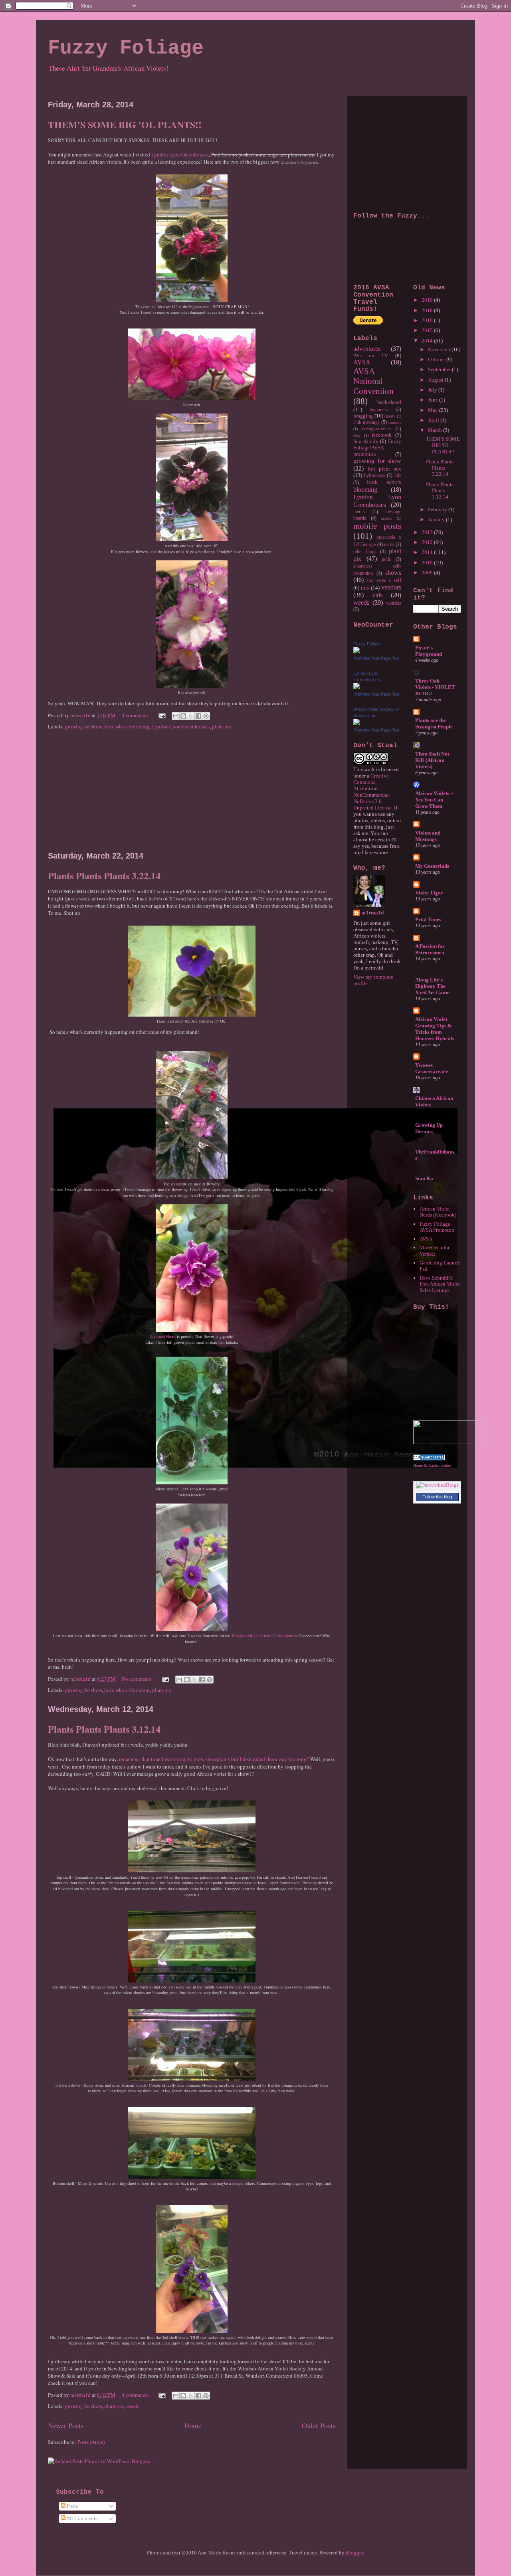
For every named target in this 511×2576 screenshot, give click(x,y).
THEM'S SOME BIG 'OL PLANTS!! (125, 124)
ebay (357, 435)
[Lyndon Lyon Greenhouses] (357, 688)
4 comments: (136, 715)
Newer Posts (66, 2426)
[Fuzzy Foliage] (357, 652)
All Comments (81, 2518)
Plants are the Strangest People (434, 723)
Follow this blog (437, 1497)
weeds (133, 2406)
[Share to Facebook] (198, 716)
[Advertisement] (192, 791)
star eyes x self (384, 580)
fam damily (366, 441)
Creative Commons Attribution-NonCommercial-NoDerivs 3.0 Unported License (372, 792)
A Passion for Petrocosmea (430, 949)
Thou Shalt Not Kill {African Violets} (432, 760)
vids (377, 595)
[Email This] (176, 716)
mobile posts (377, 526)
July (433, 390)
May (434, 410)
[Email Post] (161, 715)
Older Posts (319, 2426)
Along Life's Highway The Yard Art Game (432, 986)
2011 (428, 552)
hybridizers (375, 476)
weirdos (394, 603)
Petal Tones (428, 919)
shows (393, 573)
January (437, 519)
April (434, 420)
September (440, 369)
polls (386, 559)
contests (395, 422)
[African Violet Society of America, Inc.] (357, 723)
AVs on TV (371, 355)
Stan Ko (424, 1178)
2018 (428, 310)
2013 (428, 532)
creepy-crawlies (377, 429)
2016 (428, 320)
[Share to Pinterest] (206, 716)
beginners (379, 410)
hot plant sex (385, 469)
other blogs (365, 552)
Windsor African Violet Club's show (262, 1636)
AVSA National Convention (373, 381)
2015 (428, 330)
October (437, 359)
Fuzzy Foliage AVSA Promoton (437, 1227)
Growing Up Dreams (429, 1128)
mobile (386, 518)
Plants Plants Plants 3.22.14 (104, 875)
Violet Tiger (429, 893)
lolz (398, 476)
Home (193, 2426)
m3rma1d (372, 913)
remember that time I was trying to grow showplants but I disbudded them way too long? (214, 1759)
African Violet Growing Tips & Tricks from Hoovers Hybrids (435, 1029)
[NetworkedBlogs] (437, 1485)
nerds (389, 545)
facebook (382, 435)
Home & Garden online (432, 1465)
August (436, 380)
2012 (428, 542)
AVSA (362, 362)
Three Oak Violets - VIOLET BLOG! (435, 687)
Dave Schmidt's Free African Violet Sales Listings (440, 1284)
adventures (367, 349)
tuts (365, 588)
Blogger (354, 2553)
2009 (428, 573)
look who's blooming (127, 726)
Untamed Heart (162, 1336)
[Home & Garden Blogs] (429, 1459)
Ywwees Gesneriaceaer (432, 1068)
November (440, 349)
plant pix (222, 726)
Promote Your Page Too (376, 658)
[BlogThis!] (183, 716)
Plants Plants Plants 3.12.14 (104, 1729)
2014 (428, 341)
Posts (72, 2506)
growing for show (83, 726)
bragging (363, 416)
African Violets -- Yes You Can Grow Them (434, 800)
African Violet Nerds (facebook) (438, 1212)
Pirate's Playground (429, 651)
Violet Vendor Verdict (435, 1251)
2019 (428, 300)
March (436, 430)
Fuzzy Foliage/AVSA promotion (377, 448)
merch (359, 512)
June (434, 400)
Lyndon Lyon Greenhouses (180, 154)
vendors (391, 587)
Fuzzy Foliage (126, 48)
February (438, 509)
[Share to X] (191, 716)
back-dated (389, 402)
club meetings (366, 422)
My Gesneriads (432, 866)
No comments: (138, 1679)
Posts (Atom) (91, 2442)
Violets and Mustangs (428, 836)
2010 (428, 563)
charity (390, 416)
